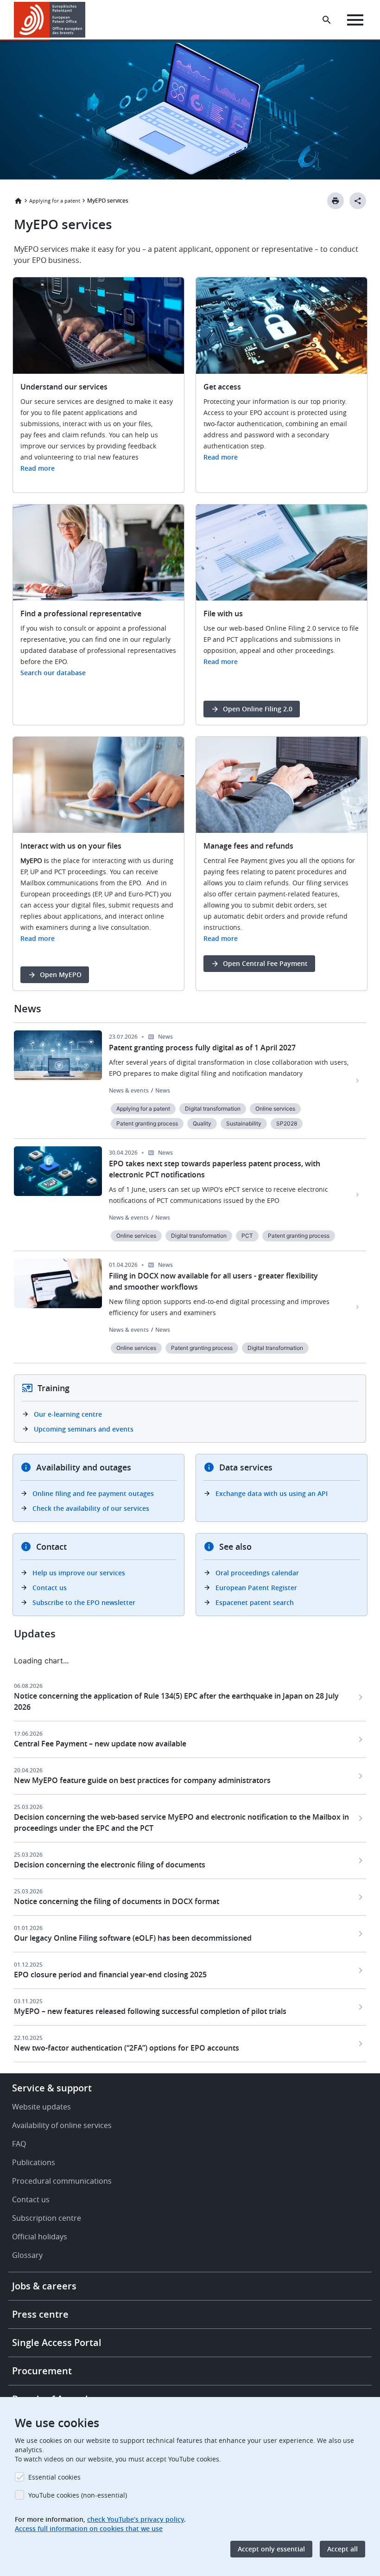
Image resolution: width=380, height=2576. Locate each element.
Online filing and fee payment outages (93, 1493)
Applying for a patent (55, 201)
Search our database (53, 673)
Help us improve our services (79, 1573)
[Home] (50, 20)
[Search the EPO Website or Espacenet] (327, 20)
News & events (129, 1090)
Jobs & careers (44, 2286)
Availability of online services (62, 2125)
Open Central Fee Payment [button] (265, 963)
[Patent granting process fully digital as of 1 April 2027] (358, 1080)
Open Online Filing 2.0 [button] (258, 709)
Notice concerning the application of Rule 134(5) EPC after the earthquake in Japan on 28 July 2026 (176, 1701)
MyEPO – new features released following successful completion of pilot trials (150, 2011)
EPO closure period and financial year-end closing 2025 (110, 1975)
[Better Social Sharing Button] (358, 201)
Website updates (41, 2107)
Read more (38, 468)
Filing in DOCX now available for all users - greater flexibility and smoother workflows (213, 1281)
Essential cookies (54, 2477)
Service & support (52, 2088)
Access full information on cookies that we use (89, 2528)
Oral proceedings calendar (257, 1573)
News (163, 1090)
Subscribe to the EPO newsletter (84, 1602)
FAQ (19, 2144)
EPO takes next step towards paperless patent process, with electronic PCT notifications (215, 1169)
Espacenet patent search (255, 1602)
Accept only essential (271, 2549)
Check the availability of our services (91, 1508)
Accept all (342, 2549)
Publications (34, 2162)
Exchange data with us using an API (272, 1493)
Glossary (27, 2255)
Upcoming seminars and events (84, 1429)
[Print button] (336, 201)
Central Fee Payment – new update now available (100, 1744)
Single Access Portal (57, 2343)
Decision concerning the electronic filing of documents (110, 1865)
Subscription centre (47, 2218)
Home (18, 201)
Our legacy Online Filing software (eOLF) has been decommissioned (133, 1938)
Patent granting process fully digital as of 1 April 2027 (202, 1048)
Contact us (50, 1588)
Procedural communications (62, 2181)
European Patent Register (256, 1588)
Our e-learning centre (68, 1414)
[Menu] (355, 20)
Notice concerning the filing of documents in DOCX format (117, 1901)
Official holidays (40, 2237)
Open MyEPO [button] (61, 975)
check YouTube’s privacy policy (136, 2519)
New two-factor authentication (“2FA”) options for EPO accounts (127, 2048)
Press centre (40, 2314)
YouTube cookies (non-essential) (78, 2495)
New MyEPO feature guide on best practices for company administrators (142, 1780)
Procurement (42, 2371)
